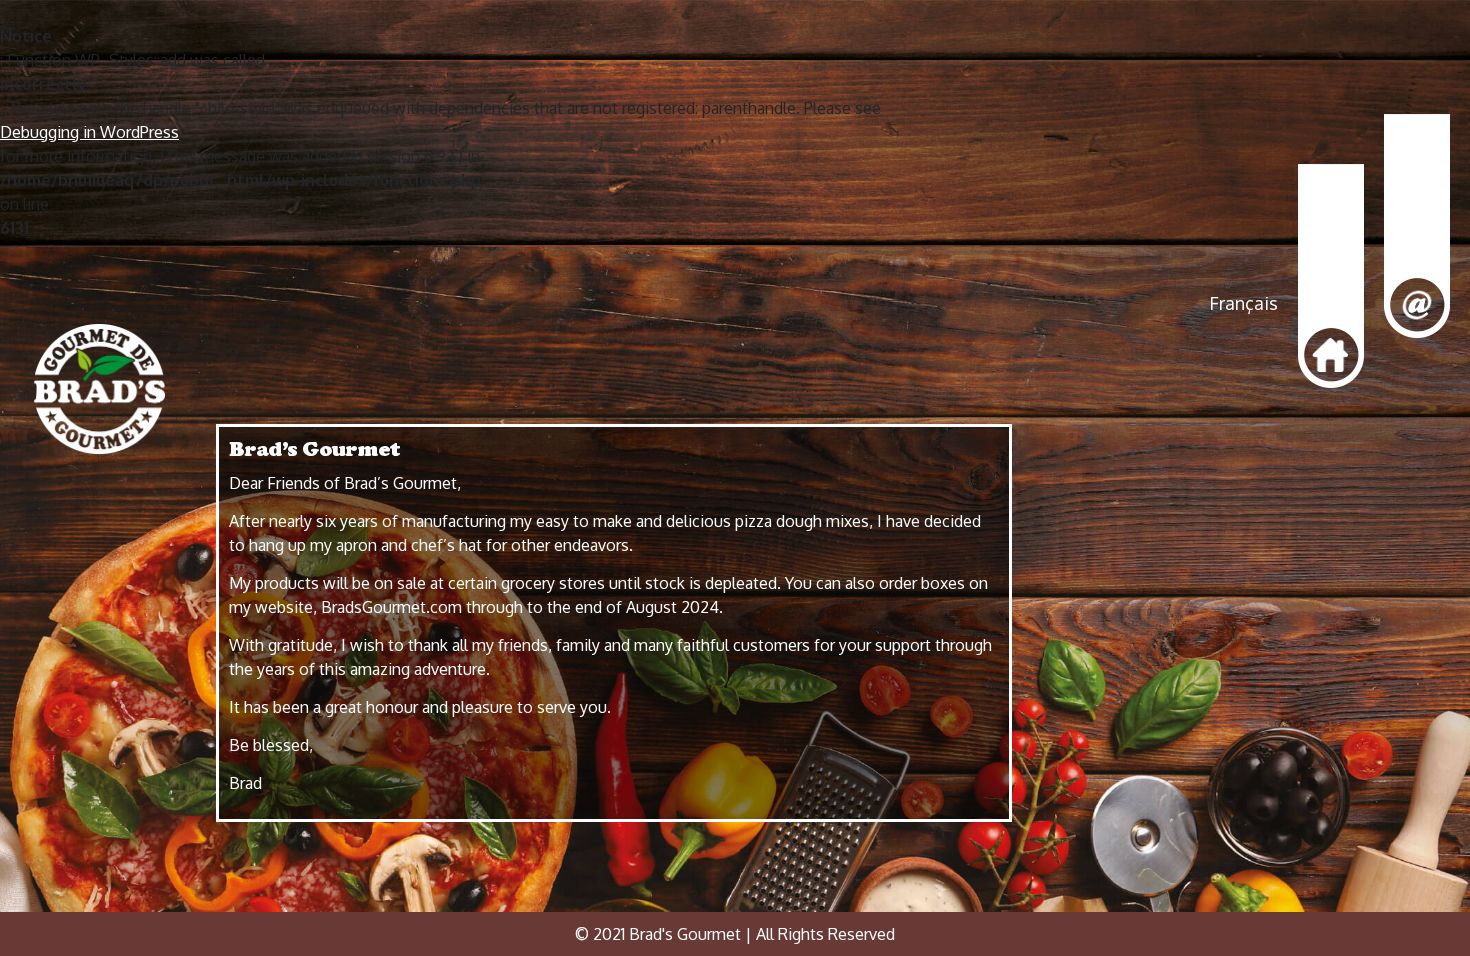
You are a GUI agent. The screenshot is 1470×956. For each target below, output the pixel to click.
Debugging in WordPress (89, 132)
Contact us (1417, 226)
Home (1331, 276)
